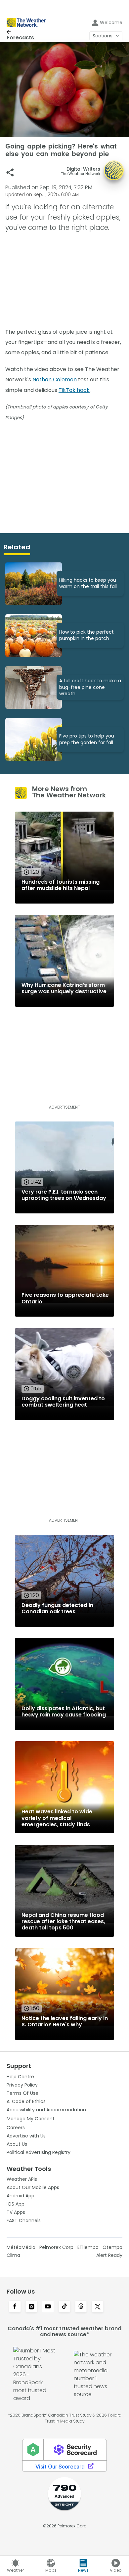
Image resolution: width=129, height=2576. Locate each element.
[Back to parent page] (20, 32)
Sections (103, 36)
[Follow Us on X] (98, 2307)
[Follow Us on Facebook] (15, 2307)
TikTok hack (74, 390)
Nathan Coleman (55, 380)
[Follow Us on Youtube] (48, 2307)
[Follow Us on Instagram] (31, 2307)
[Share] (10, 172)
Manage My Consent (31, 2119)
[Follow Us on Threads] (81, 2307)
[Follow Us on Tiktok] (64, 2307)
